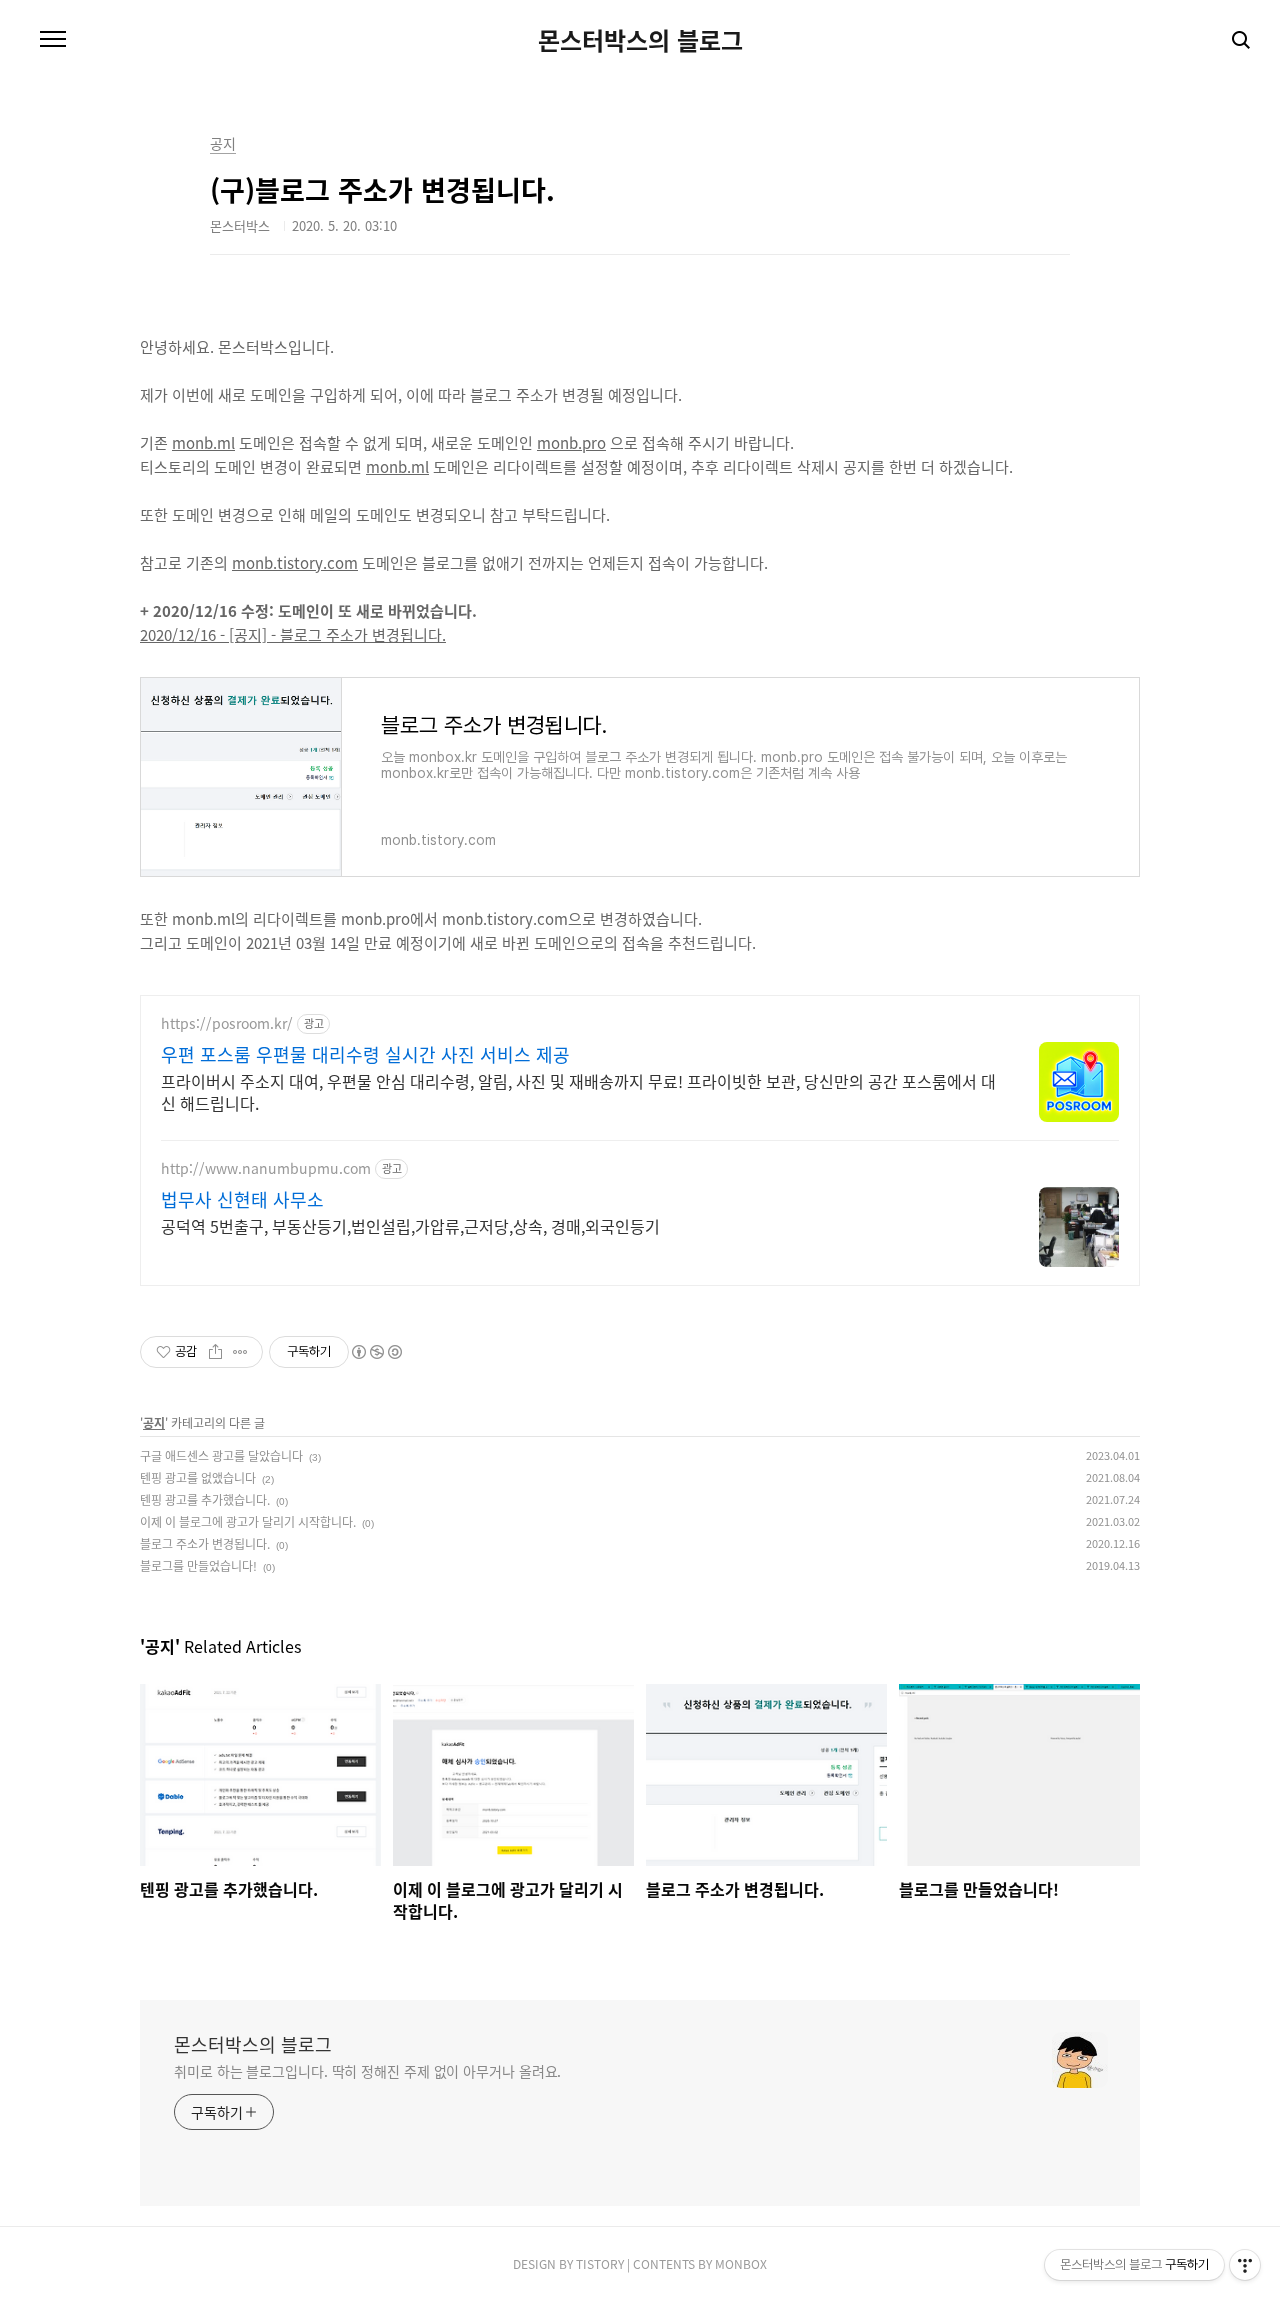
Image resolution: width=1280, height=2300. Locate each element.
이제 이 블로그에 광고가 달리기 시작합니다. (248, 1521)
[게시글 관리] (240, 1352)
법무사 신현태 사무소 (242, 1199)
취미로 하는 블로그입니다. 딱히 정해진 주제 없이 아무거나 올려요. (367, 2071)
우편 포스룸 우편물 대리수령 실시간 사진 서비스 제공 (365, 1054)
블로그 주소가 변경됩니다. (205, 1543)
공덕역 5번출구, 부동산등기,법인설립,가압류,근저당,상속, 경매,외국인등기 (410, 1225)
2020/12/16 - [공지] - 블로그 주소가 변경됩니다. (293, 634)
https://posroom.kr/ (227, 1023)
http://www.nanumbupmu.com (266, 1168)
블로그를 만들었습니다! (198, 1565)
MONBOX (741, 2263)
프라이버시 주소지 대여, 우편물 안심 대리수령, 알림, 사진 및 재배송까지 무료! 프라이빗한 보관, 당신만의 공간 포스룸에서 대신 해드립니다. (578, 1091)
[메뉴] (53, 40)
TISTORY (600, 2263)
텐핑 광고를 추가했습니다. (205, 1499)
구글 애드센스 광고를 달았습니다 (221, 1455)
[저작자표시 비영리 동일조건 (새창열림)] (376, 1352)
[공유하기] (215, 1352)
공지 (154, 1422)
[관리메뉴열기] (1245, 2265)
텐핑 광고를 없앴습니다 (198, 1477)
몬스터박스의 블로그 (640, 40)
